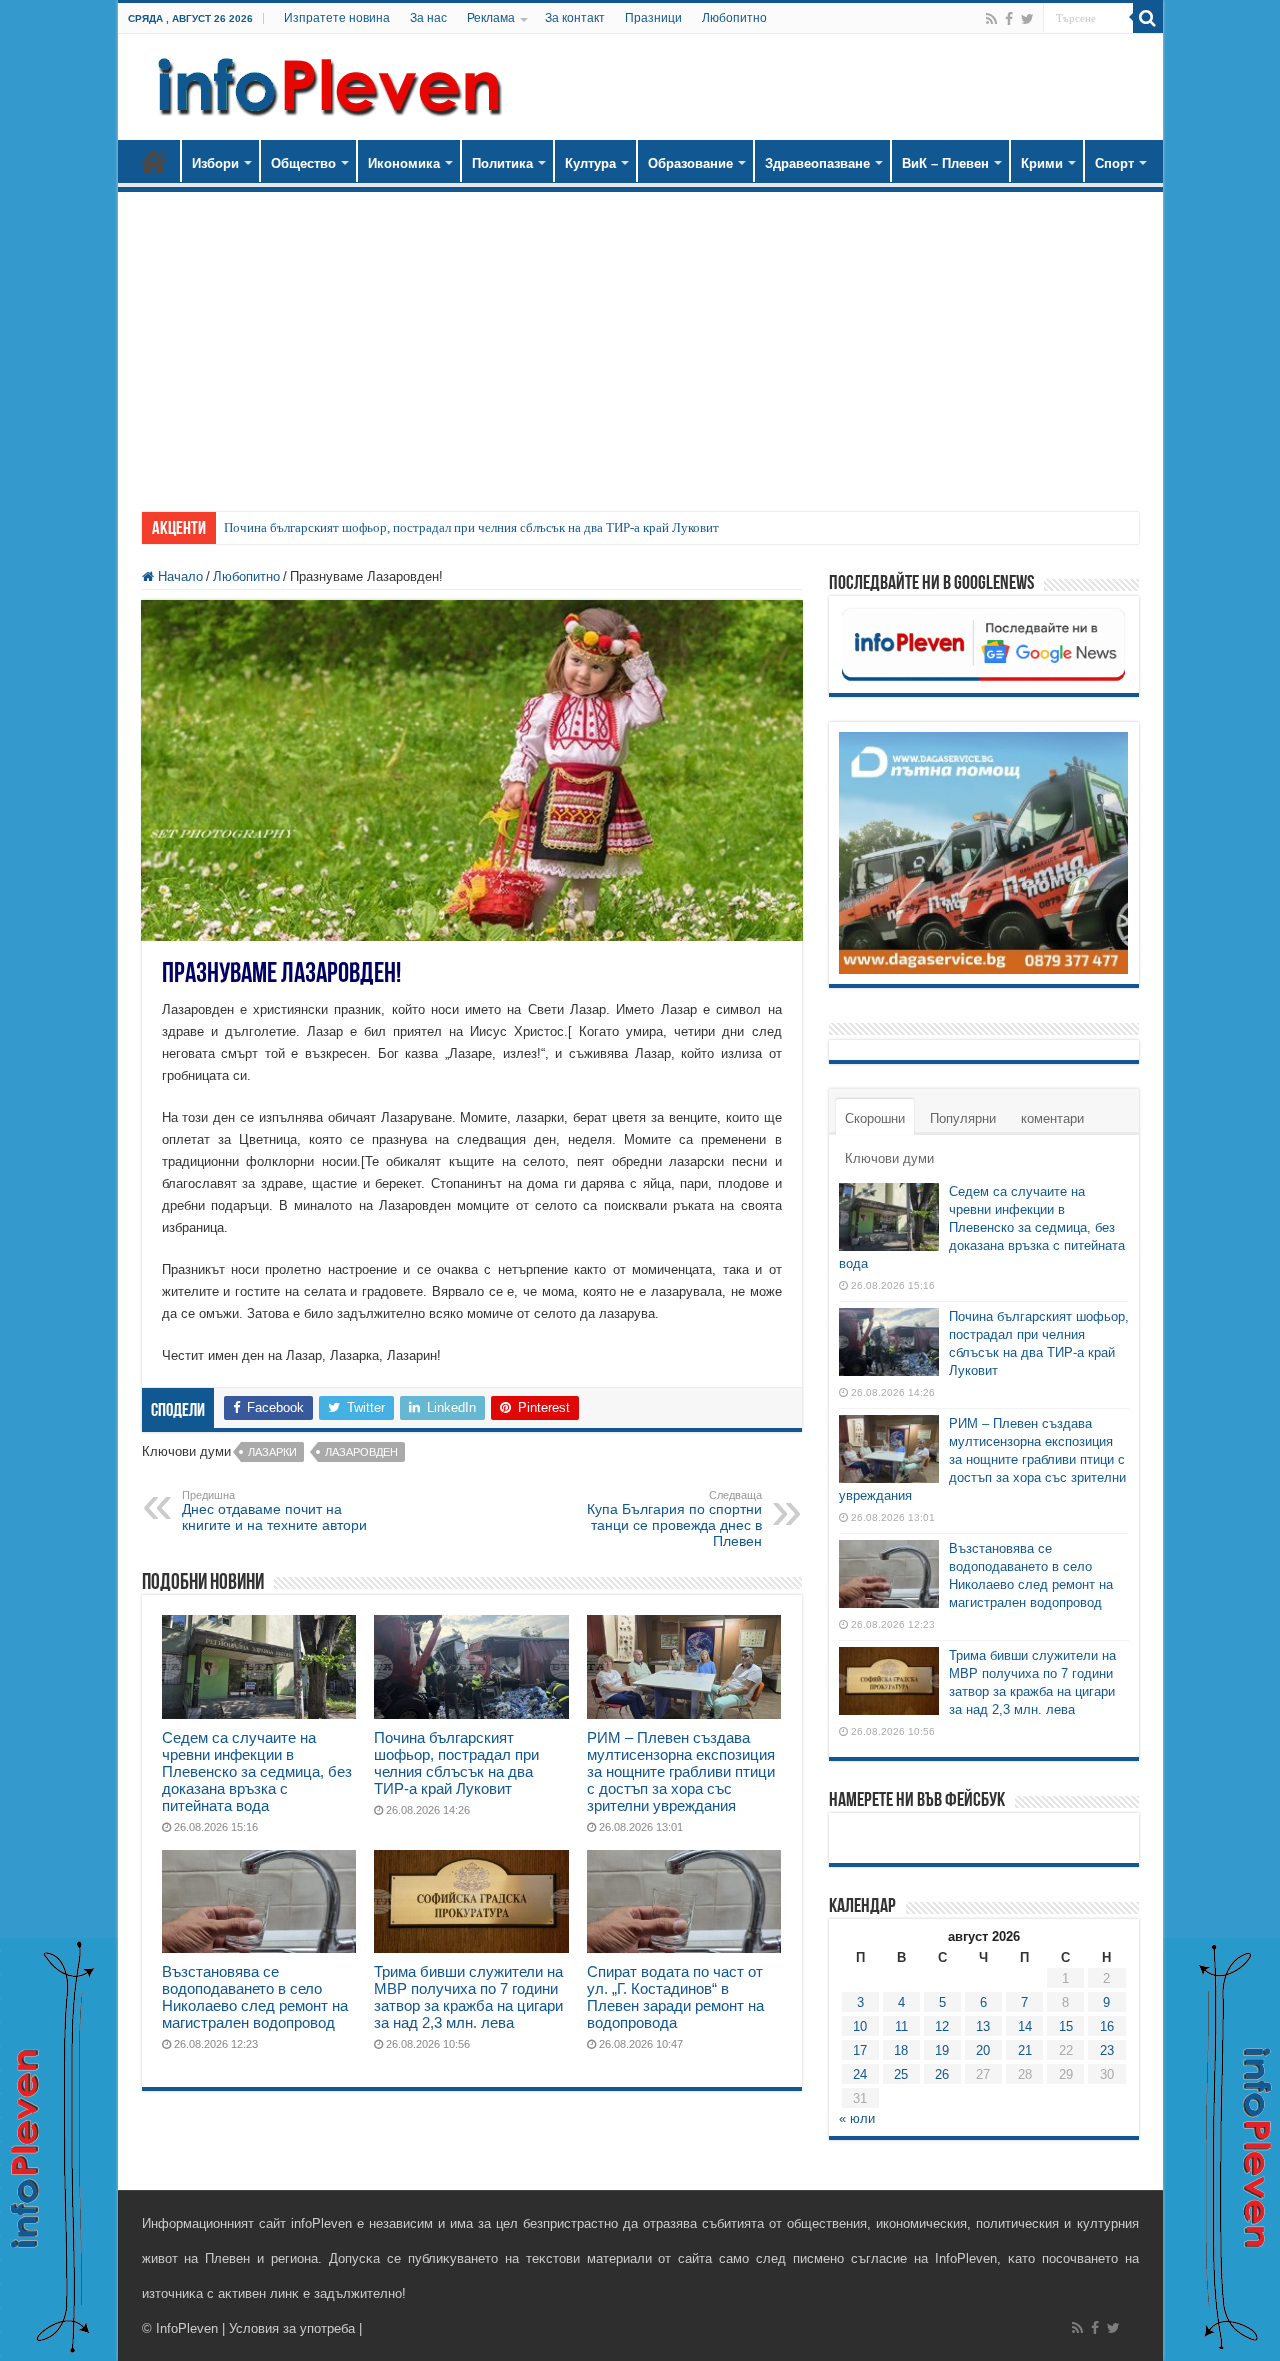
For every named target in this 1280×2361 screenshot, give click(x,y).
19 (942, 2050)
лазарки (272, 1452)
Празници (653, 18)
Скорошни (875, 1118)
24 (860, 2074)
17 (860, 2050)
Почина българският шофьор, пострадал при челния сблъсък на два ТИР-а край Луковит (471, 527)
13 (983, 2026)
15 (1066, 2026)
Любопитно (734, 18)
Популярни (963, 1118)
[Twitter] (1027, 19)
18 (901, 2050)
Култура (590, 163)
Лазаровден (361, 1452)
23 (1107, 2050)
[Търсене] (1148, 18)
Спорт (1114, 163)
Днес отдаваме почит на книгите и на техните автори (274, 1511)
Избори (215, 163)
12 (942, 2026)
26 (942, 2074)
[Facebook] (1009, 19)
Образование (690, 163)
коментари (1052, 1118)
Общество (303, 163)
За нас (428, 18)
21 (1025, 2050)
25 (901, 2074)
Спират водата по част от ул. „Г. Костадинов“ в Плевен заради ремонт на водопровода (675, 1997)
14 (1025, 2026)
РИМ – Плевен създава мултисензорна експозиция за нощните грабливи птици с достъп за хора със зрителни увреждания (681, 1771)
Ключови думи (889, 1158)
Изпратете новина (337, 18)
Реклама (491, 18)
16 (1107, 2026)
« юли (857, 2118)
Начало (154, 161)
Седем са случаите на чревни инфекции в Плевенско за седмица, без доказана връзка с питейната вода (257, 1771)
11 (901, 2026)
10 (860, 2026)
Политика (502, 163)
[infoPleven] (325, 83)
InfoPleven (187, 2328)
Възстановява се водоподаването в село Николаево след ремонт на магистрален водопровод (255, 1997)
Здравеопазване (817, 163)
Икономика (404, 163)
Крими (1042, 163)
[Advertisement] (640, 342)
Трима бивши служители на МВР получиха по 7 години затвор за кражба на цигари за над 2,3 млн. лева (468, 1997)
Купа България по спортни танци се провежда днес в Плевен (674, 1519)
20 (983, 2050)
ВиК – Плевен (945, 163)
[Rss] (991, 19)
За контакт (575, 18)
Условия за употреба (292, 2328)
